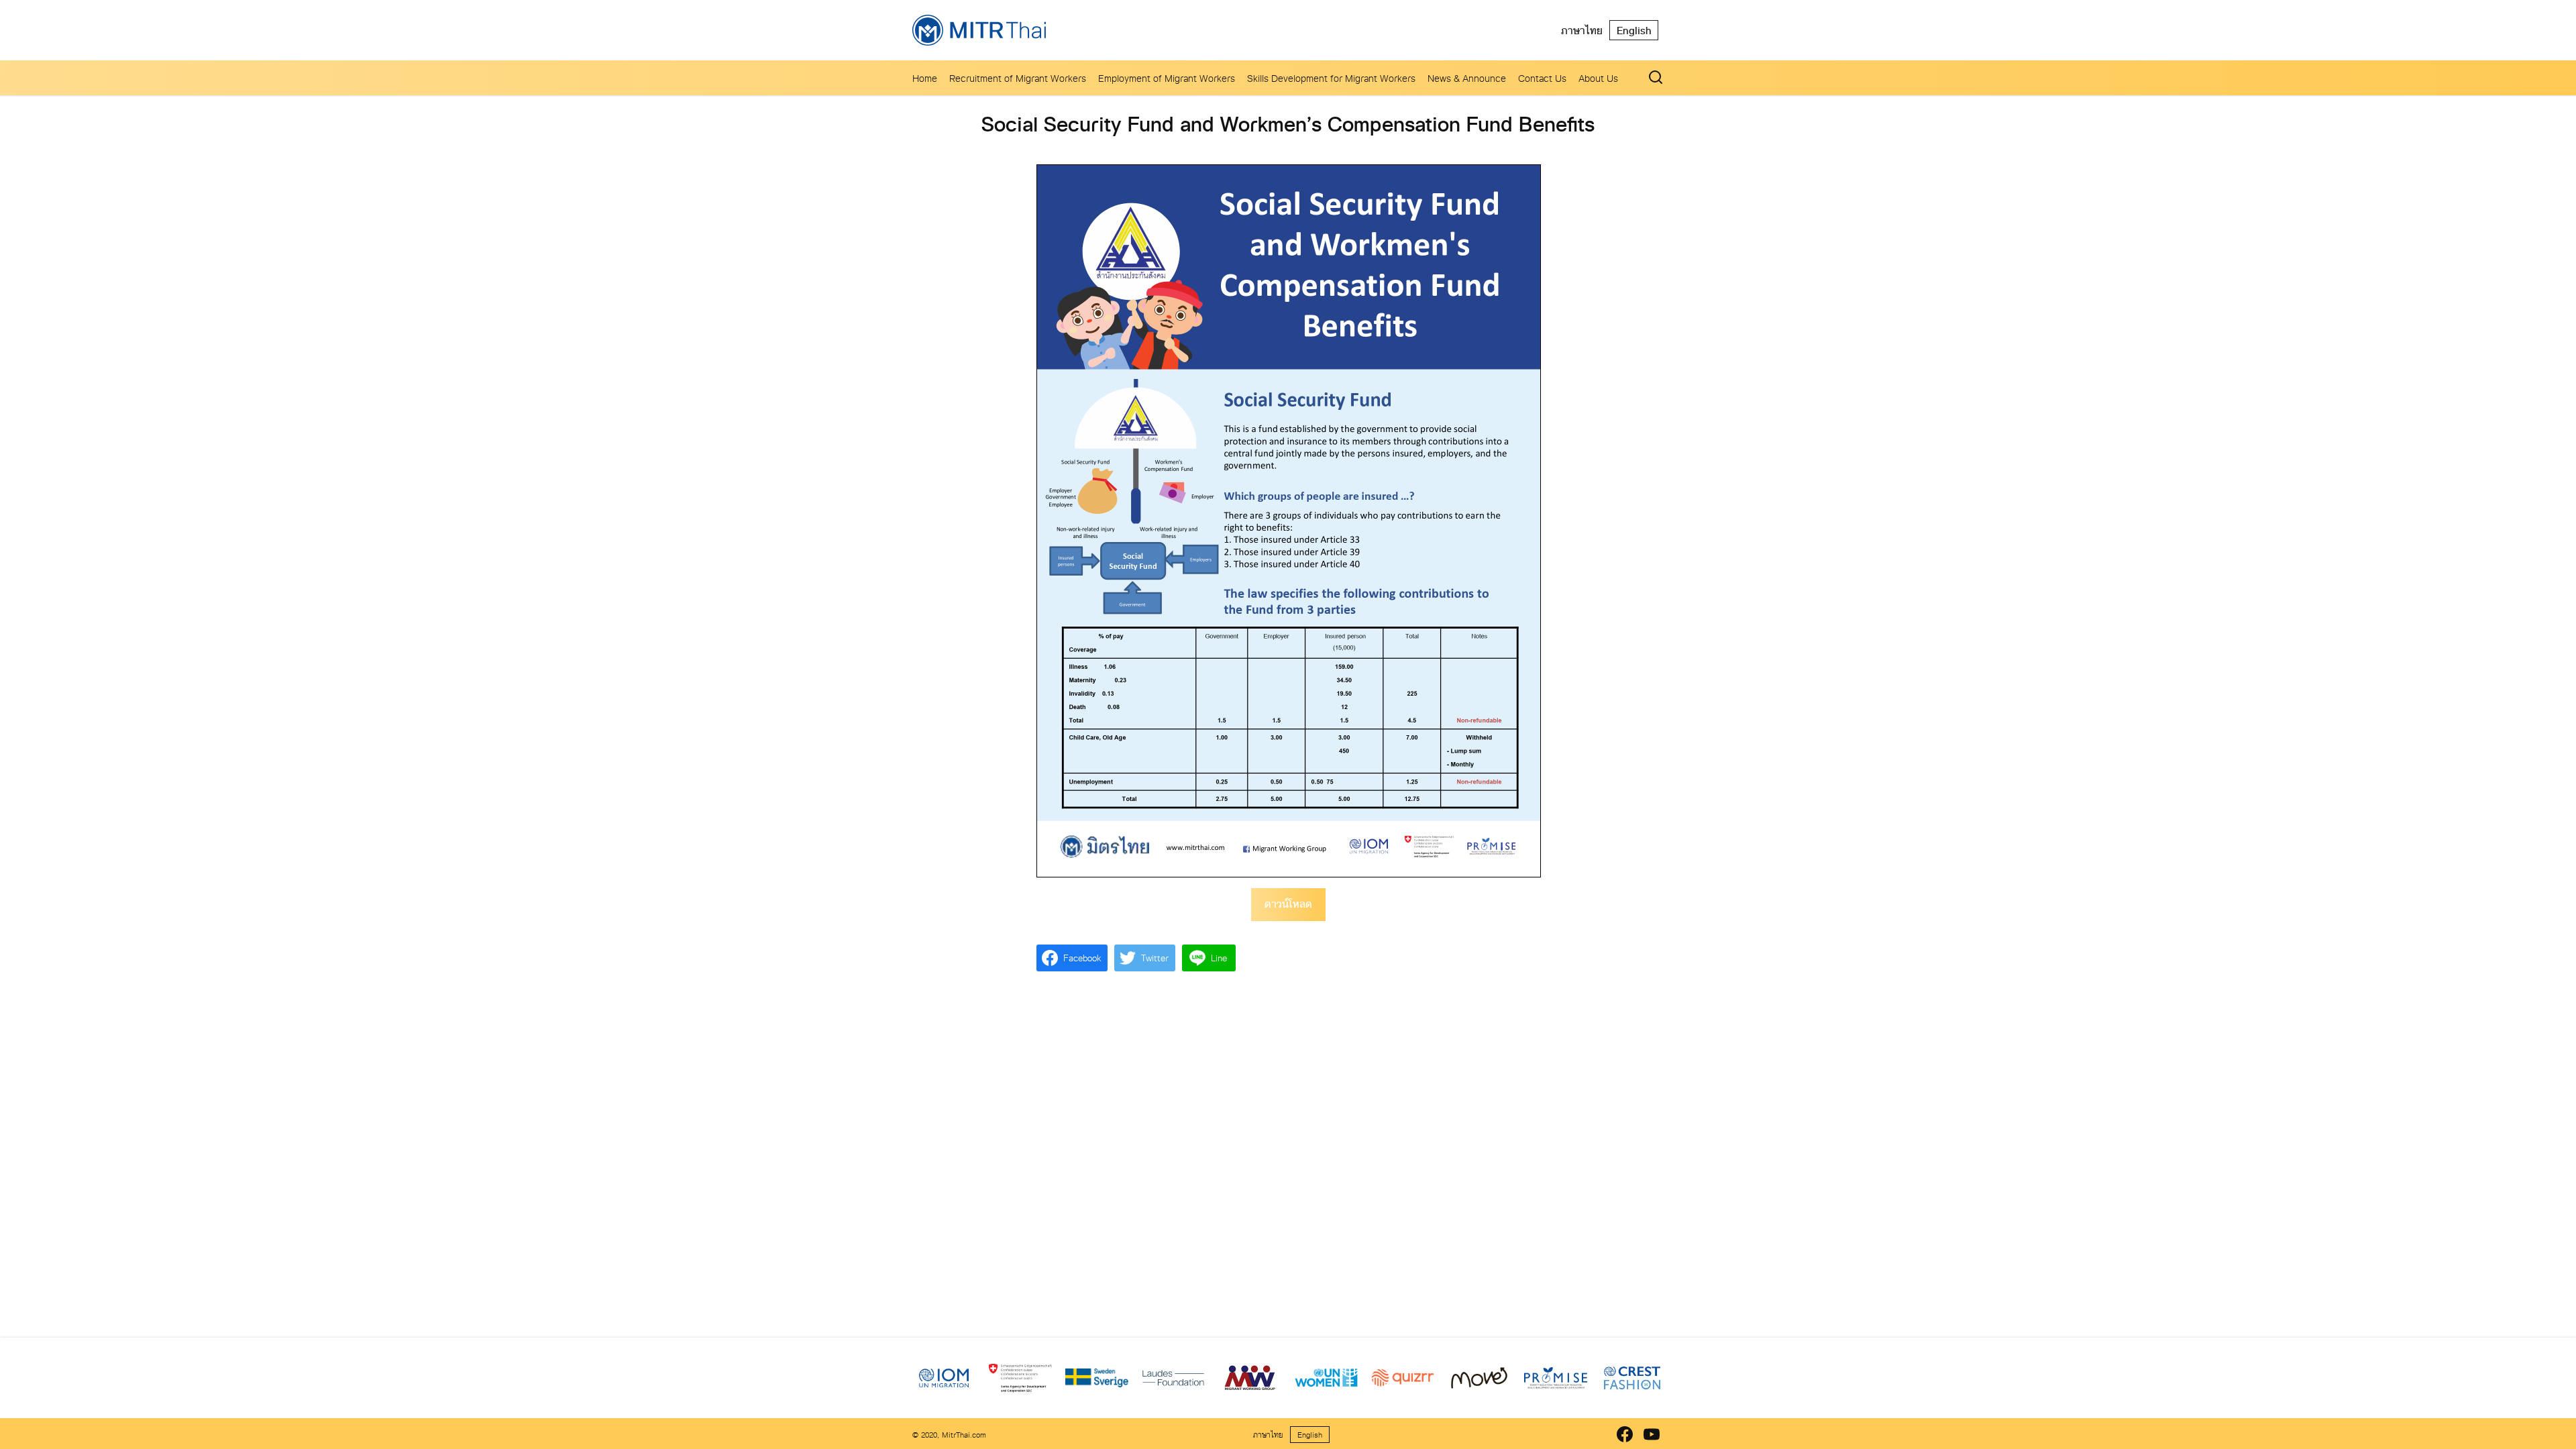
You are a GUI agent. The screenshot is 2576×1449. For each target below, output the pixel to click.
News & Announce (1467, 78)
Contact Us (1542, 78)
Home (925, 78)
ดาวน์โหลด (1288, 904)
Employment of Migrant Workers (1167, 78)
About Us (1598, 78)
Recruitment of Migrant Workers (1018, 78)
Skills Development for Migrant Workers (1331, 78)
